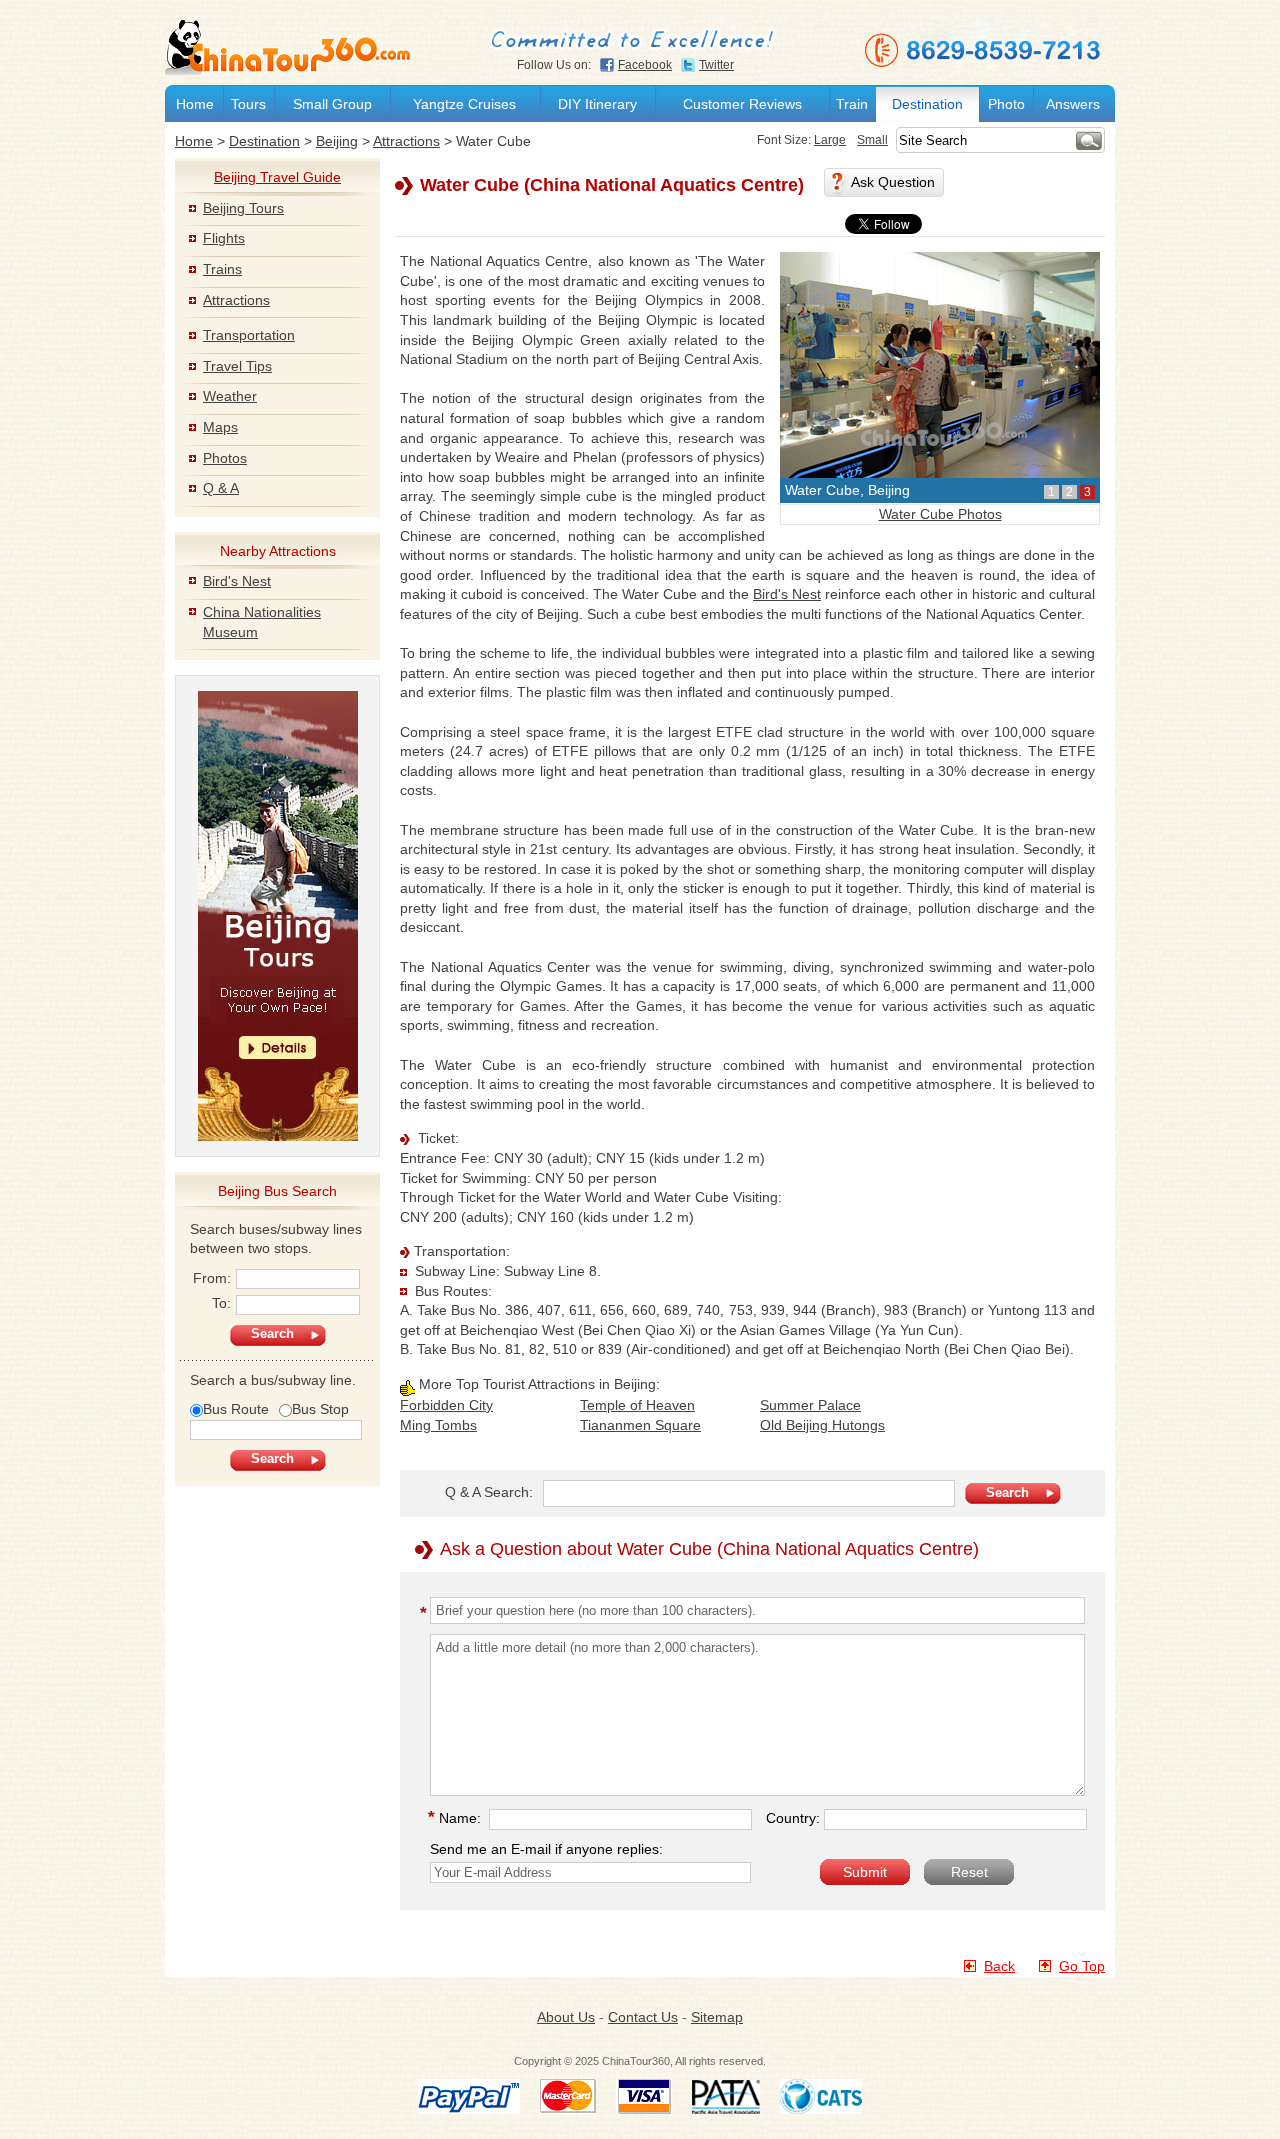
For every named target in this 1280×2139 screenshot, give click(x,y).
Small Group (332, 104)
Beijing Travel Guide (277, 177)
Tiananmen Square (640, 1425)
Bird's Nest (237, 581)
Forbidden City (446, 1405)
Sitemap (717, 2017)
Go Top (1082, 1966)
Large (830, 140)
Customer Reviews (742, 104)
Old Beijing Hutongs (822, 1425)
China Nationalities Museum (262, 622)
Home (195, 104)
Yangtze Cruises (464, 104)
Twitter (716, 65)
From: (212, 1278)
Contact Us (643, 2017)
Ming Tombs (438, 1425)
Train (852, 104)
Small (872, 140)
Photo (1006, 104)
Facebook (645, 65)
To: (221, 1303)
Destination (927, 104)
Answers (1073, 104)
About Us (566, 2017)
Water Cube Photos (940, 514)
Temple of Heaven (637, 1405)
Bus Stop (320, 1409)
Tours (248, 104)
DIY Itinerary (597, 104)
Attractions (406, 141)
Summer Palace (810, 1405)
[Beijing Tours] (278, 915)
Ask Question (893, 182)
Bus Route (236, 1409)
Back (999, 1966)
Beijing (337, 141)
